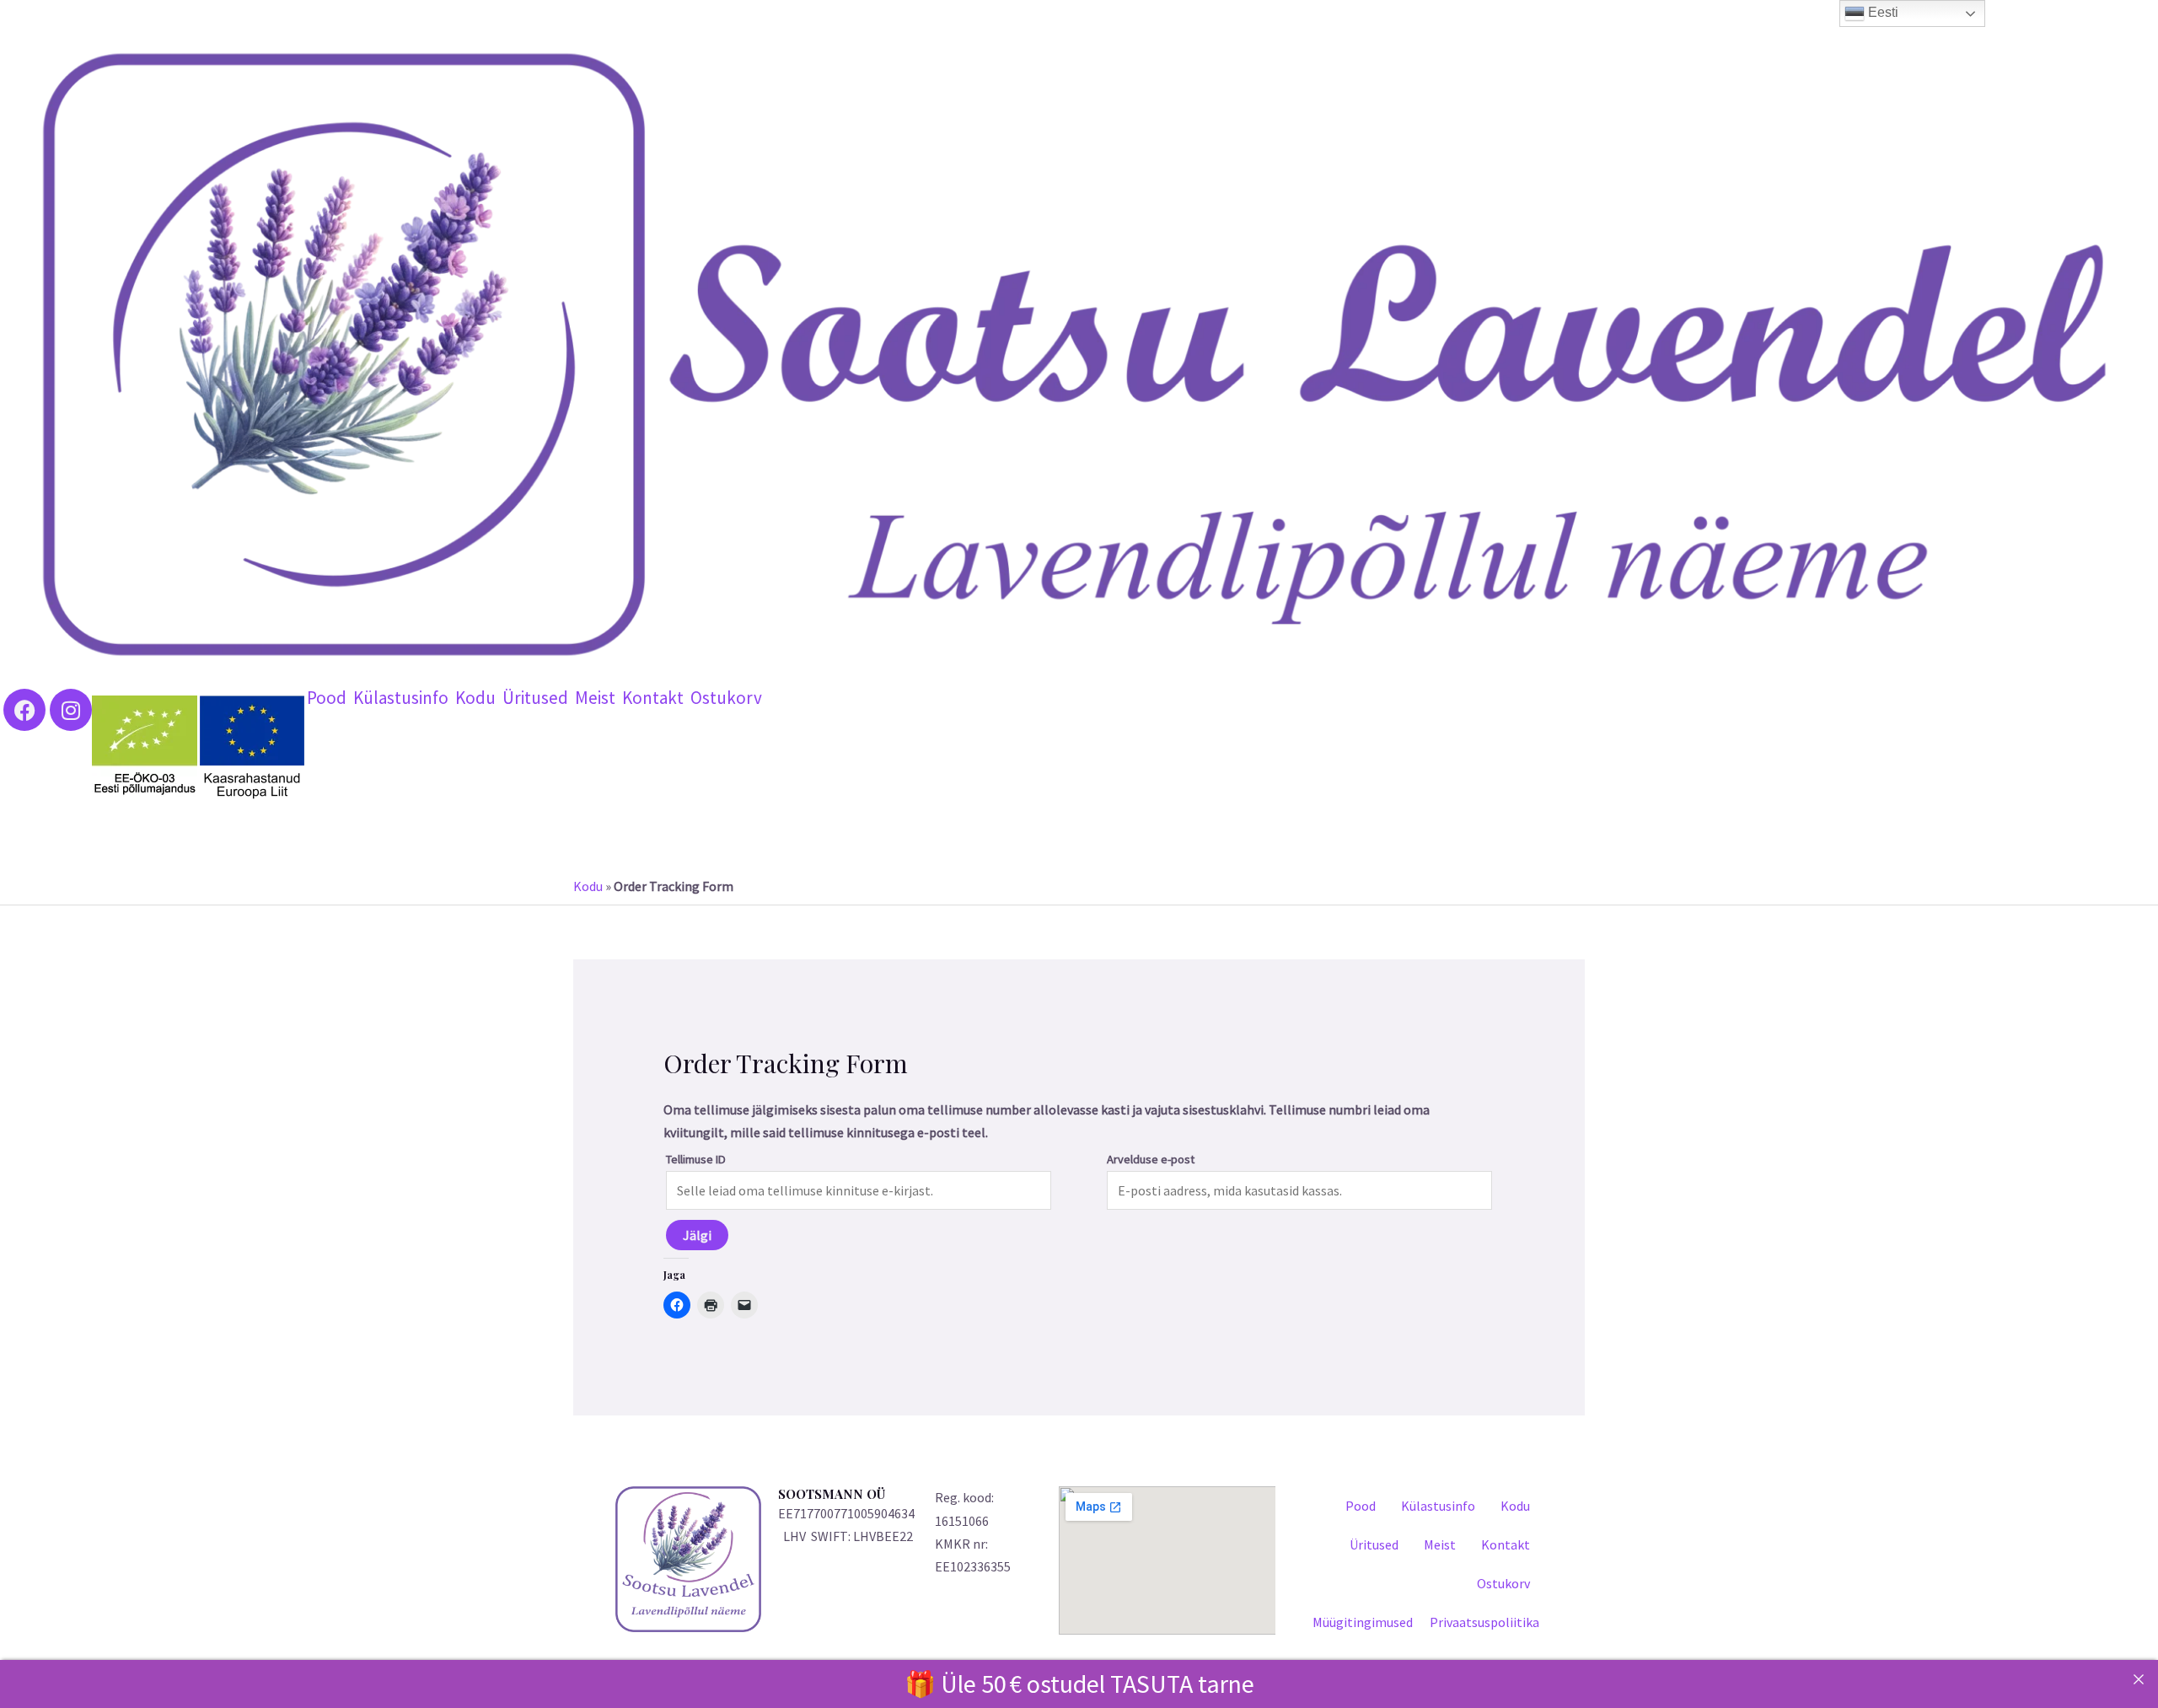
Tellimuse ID (696, 1159)
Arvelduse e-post (1151, 1159)
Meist (595, 698)
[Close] (2139, 1679)
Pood (327, 698)
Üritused (535, 698)
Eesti (1882, 12)
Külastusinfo (401, 698)
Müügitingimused (1363, 1622)
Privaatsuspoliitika (1484, 1622)
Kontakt (653, 698)
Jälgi (697, 1235)
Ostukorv (726, 698)
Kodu (475, 698)
